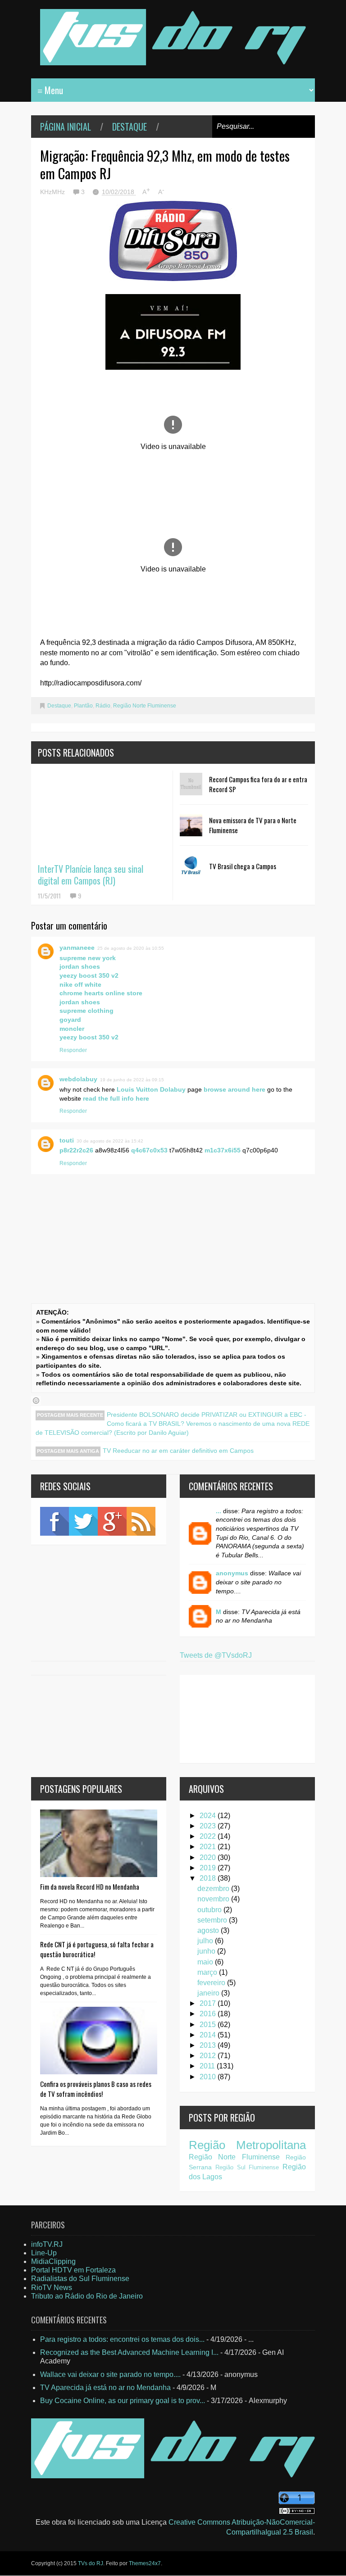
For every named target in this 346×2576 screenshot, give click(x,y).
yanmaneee (77, 948)
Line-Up (44, 2253)
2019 (209, 1868)
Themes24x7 (145, 2563)
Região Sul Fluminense (247, 2167)
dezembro (214, 1889)
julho (206, 1941)
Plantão (83, 706)
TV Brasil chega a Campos (243, 866)
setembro (213, 1920)
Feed (141, 1521)
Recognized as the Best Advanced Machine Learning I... (129, 2352)
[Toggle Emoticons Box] (36, 1401)
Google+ (112, 1521)
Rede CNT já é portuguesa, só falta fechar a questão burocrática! (97, 1949)
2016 (209, 2014)
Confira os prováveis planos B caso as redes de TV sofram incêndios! (96, 2089)
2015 (209, 2025)
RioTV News (52, 2288)
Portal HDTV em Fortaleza (73, 2270)
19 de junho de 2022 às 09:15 (132, 1080)
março (208, 1972)
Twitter (83, 1521)
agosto (209, 1930)
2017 (209, 2003)
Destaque (130, 127)
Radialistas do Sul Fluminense (80, 2279)
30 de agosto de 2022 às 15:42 (110, 1141)
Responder (73, 1050)
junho (207, 1951)
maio (206, 1962)
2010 (209, 2077)
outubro (210, 1910)
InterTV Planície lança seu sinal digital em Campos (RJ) (91, 875)
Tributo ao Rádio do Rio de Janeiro (87, 2296)
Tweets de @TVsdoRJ (216, 1655)
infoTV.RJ (47, 2244)
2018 (209, 1878)
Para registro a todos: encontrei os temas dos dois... (122, 2339)
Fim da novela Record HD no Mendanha (90, 1887)
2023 (209, 1826)
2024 (209, 1816)
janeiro (209, 1993)
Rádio (103, 706)
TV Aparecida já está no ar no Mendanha (105, 2388)
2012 (209, 2056)
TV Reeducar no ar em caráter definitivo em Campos (178, 1451)
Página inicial (66, 127)
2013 (209, 2045)
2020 (209, 1857)
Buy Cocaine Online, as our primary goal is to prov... (123, 2401)
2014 (209, 2035)
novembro (214, 1899)
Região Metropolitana (247, 2145)
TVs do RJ (91, 2563)
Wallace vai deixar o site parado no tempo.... (110, 2374)
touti (67, 1140)
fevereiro (212, 1983)
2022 (209, 1836)
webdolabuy (78, 1079)
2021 (209, 1847)
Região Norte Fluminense (145, 706)
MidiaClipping (53, 2261)
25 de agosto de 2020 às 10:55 (131, 948)
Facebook (55, 1521)
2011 (208, 2066)
